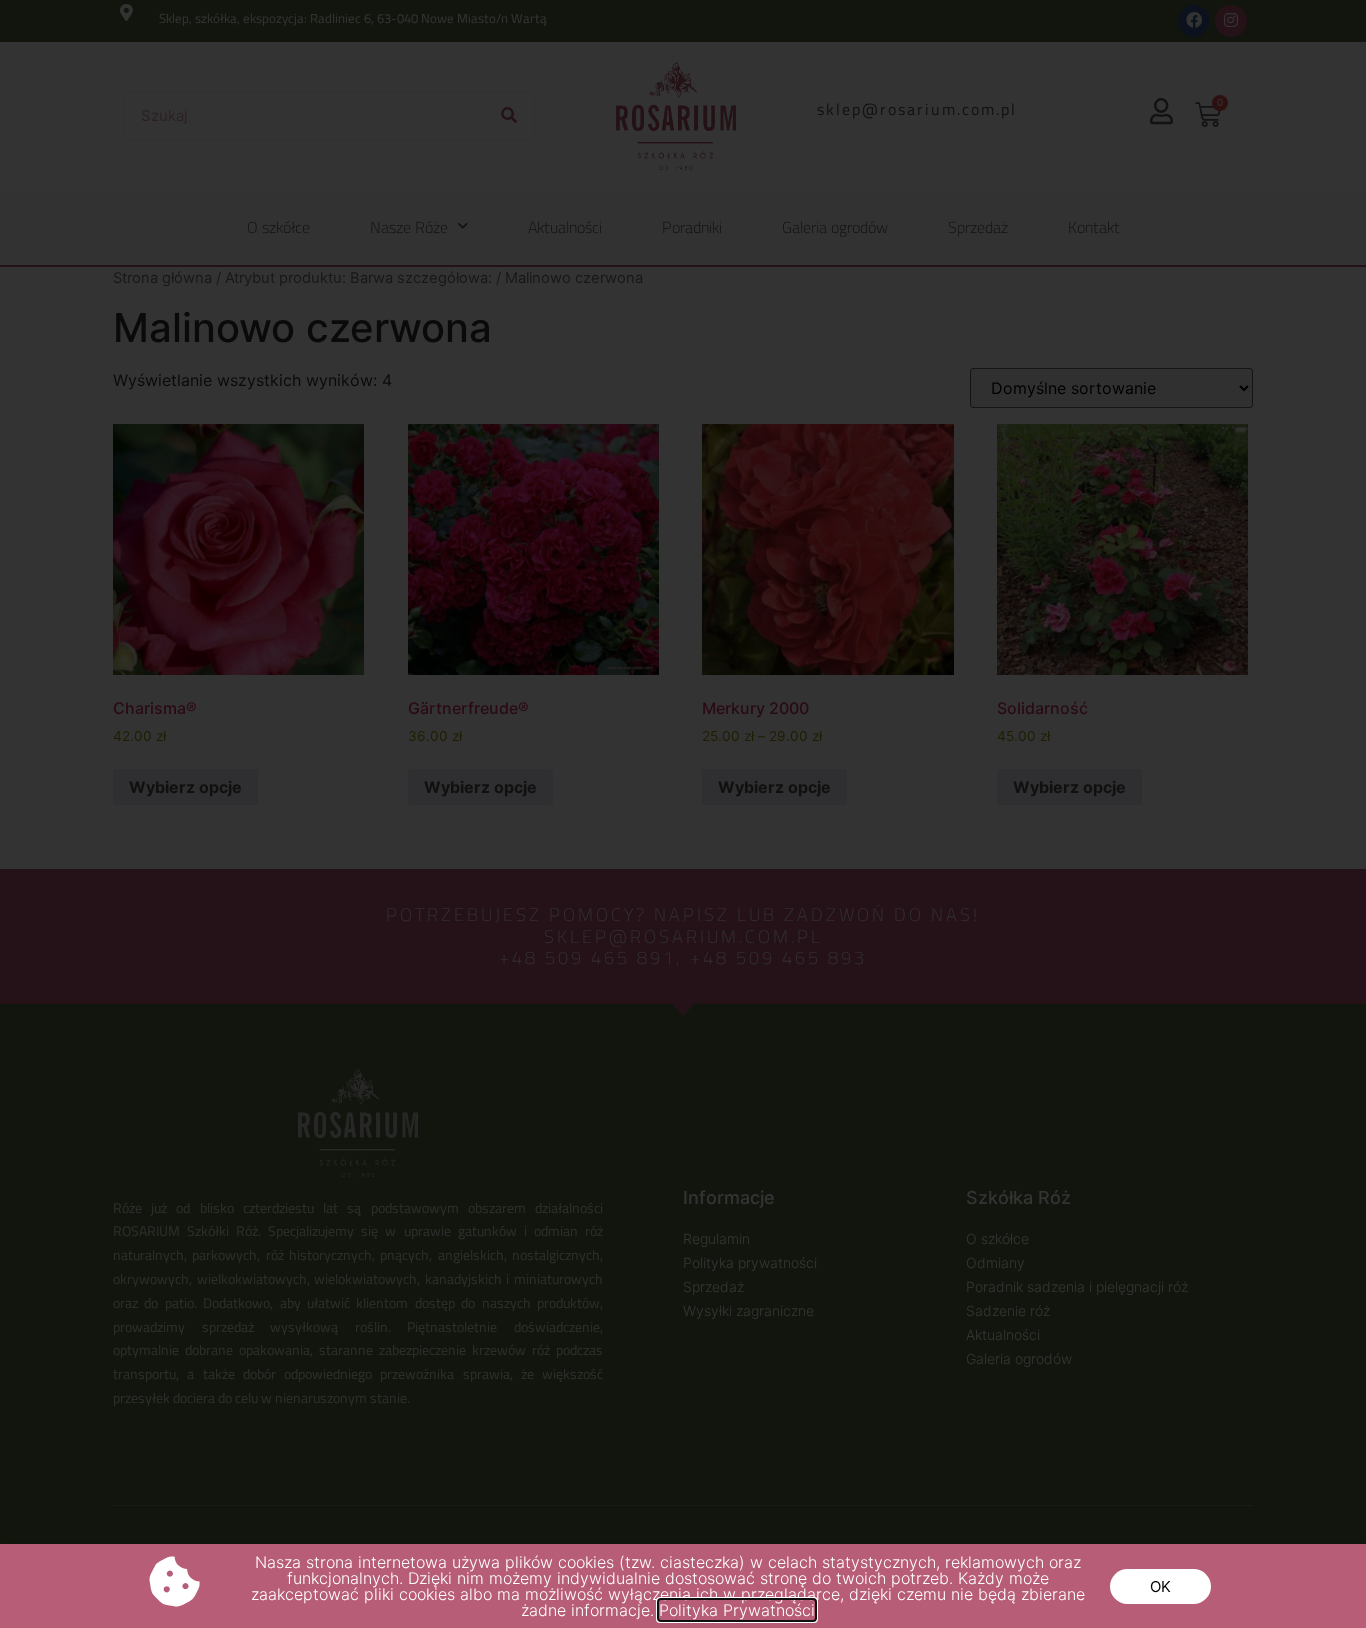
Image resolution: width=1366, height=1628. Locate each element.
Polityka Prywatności (737, 1610)
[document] (683, 814)
